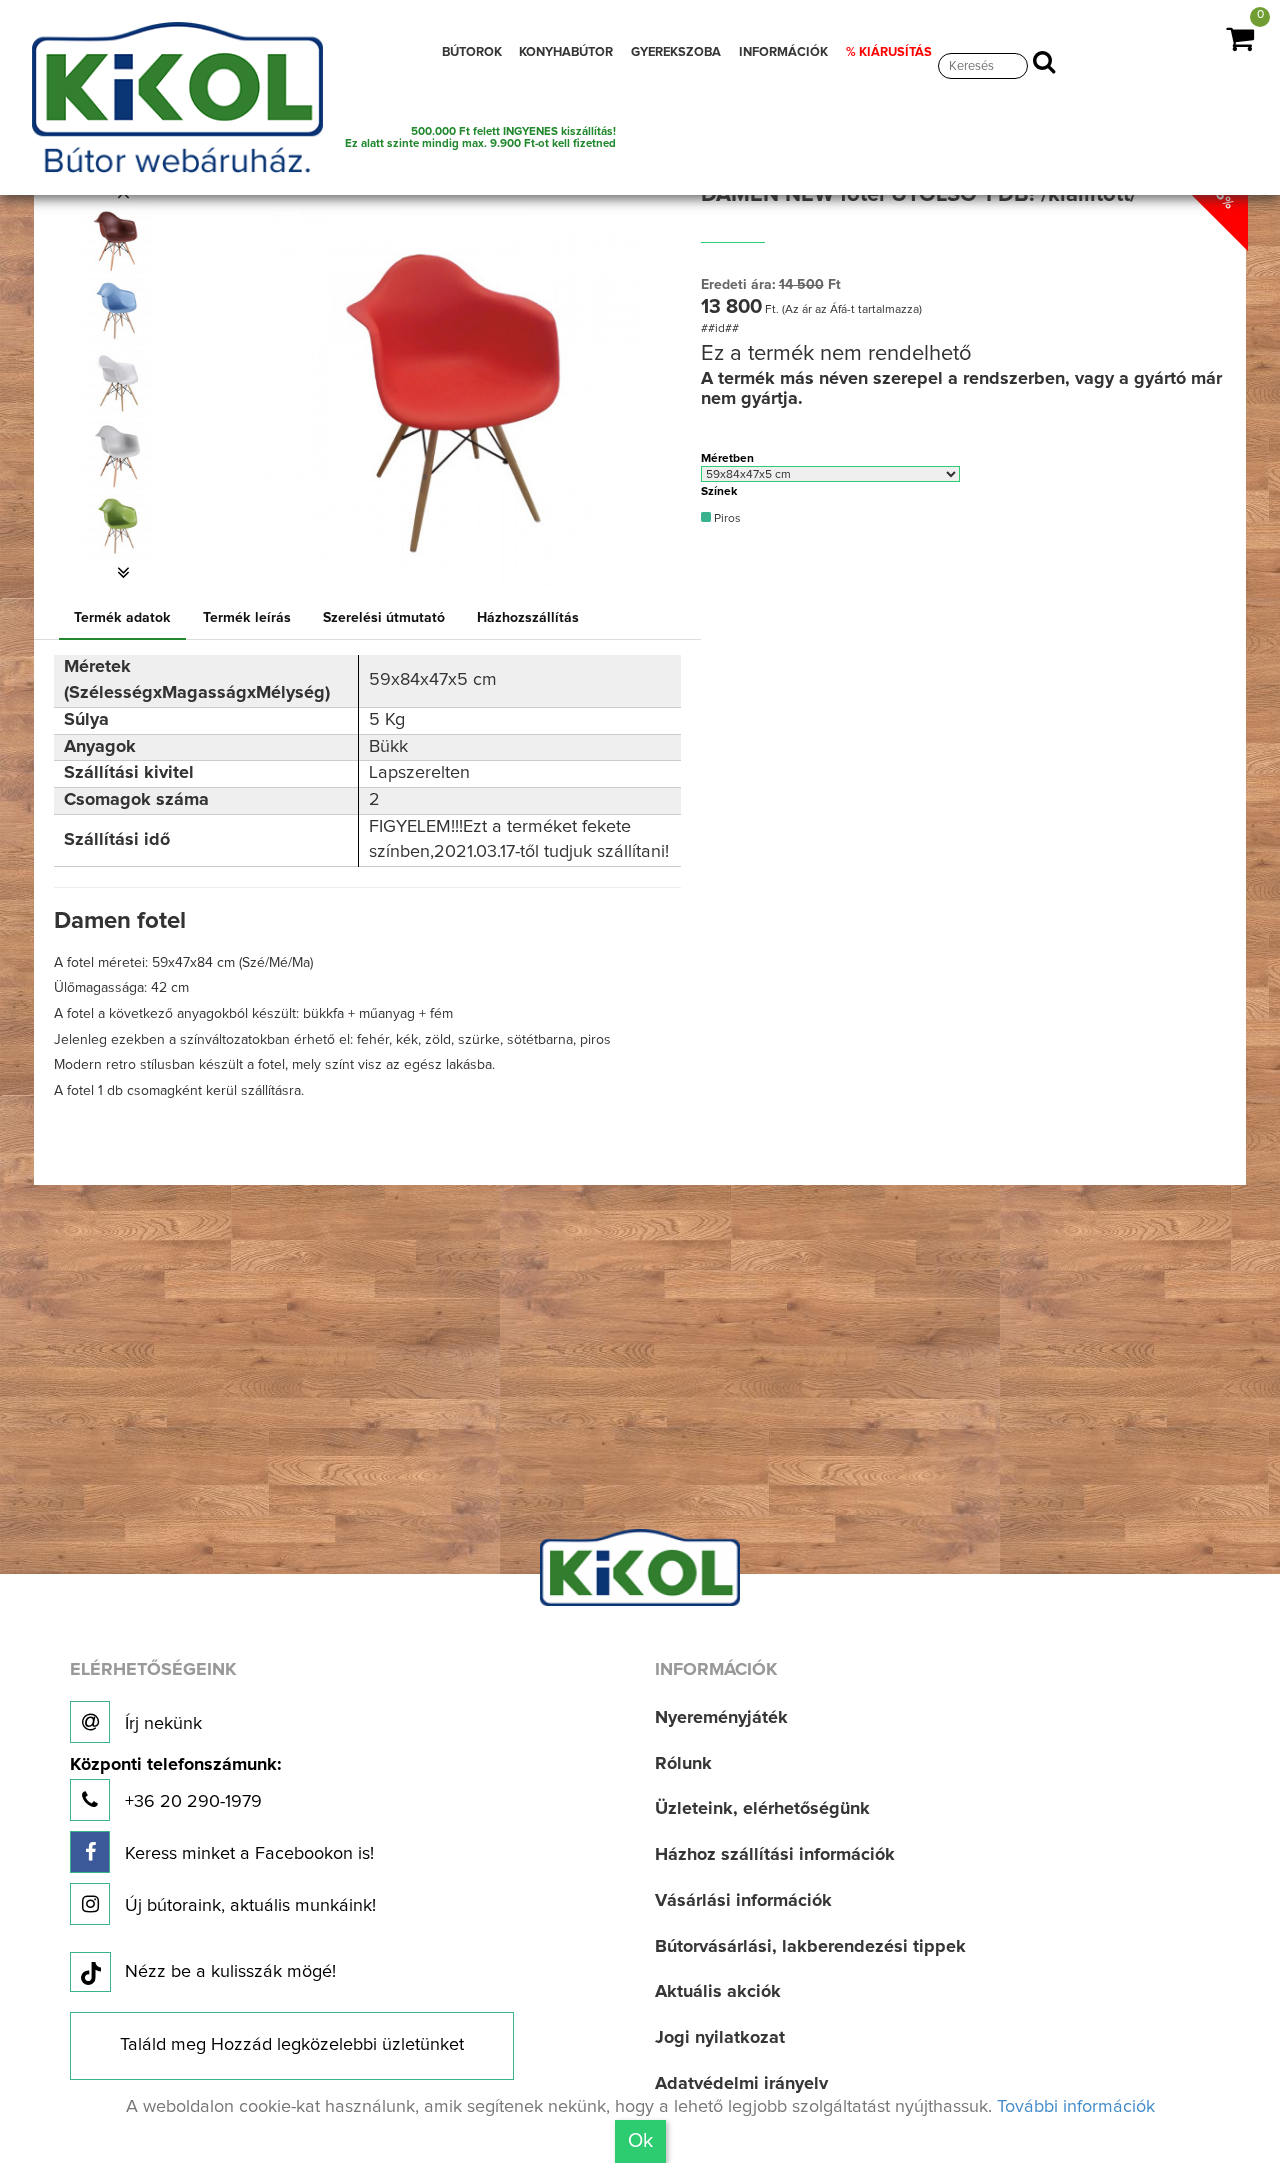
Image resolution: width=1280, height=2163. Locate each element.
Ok (640, 2141)
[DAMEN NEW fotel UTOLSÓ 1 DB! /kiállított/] (453, 388)
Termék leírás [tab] (247, 618)
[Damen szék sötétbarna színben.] (117, 239)
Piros (726, 519)
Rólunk (683, 1764)
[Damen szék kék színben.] (117, 311)
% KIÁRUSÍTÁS (889, 52)
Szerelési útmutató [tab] (384, 618)
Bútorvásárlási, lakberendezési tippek (810, 1947)
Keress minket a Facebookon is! (247, 1854)
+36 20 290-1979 (175, 1783)
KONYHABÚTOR (566, 52)
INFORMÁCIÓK (783, 52)
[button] (123, 573)
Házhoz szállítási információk (775, 1855)
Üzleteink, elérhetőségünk (762, 1809)
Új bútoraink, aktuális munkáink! (248, 1906)
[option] (123, 239)
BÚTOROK (472, 52)
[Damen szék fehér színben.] (117, 383)
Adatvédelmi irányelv (741, 2084)
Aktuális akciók (718, 1992)
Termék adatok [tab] (122, 618)
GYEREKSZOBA (676, 52)
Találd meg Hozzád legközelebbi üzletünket (292, 2045)
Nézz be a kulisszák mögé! (230, 1972)
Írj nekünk (161, 1724)
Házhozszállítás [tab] (528, 618)
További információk (1076, 2107)
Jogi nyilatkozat (720, 2038)
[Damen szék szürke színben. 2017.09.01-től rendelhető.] (117, 455)
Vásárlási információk (743, 1901)
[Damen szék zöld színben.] (117, 527)
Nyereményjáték (721, 1718)
